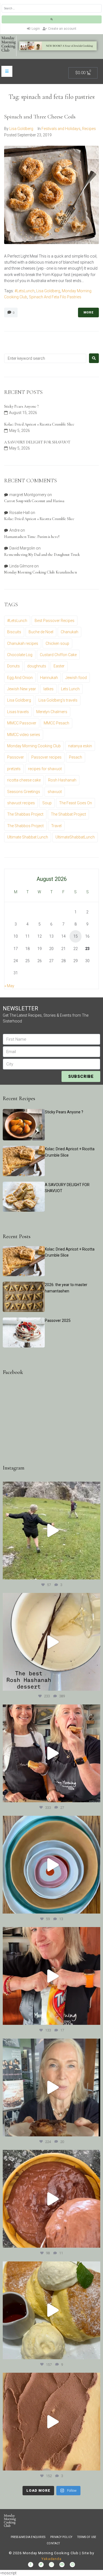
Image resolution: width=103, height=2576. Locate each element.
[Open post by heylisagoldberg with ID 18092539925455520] (51, 2422)
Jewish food (76, 678)
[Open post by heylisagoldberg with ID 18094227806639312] (51, 1531)
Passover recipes (46, 757)
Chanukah (69, 632)
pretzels (14, 769)
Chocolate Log (20, 655)
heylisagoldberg (51, 1487)
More (88, 312)
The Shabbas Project (25, 814)
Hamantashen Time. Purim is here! (32, 537)
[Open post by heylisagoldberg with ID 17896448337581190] (51, 1753)
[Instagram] (51, 2565)
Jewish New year (22, 689)
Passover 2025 (58, 1321)
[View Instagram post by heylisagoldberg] (95, 1573)
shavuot (55, 792)
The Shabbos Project (25, 826)
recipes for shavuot (45, 769)
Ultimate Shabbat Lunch (28, 837)
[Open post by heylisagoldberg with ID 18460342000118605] (51, 2199)
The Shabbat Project (68, 814)
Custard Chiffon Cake (58, 655)
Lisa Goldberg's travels (58, 700)
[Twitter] (41, 2565)
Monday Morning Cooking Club (34, 746)
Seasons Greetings (24, 792)
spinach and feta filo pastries (55, 297)
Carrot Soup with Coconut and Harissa (34, 501)
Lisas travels (18, 712)
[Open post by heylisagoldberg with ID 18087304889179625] (51, 1976)
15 (76, 936)
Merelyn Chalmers (52, 712)
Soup (47, 803)
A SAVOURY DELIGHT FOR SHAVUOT (37, 442)
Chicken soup (57, 643)
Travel (56, 826)
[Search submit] (52, 19)
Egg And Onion (20, 678)
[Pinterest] (72, 2565)
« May (9, 986)
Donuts (13, 666)
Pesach (76, 757)
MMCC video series (24, 735)
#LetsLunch (25, 291)
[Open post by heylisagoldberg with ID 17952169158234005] (51, 2087)
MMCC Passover (22, 723)
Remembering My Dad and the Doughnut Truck (42, 555)
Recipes (89, 129)
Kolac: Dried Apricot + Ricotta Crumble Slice (39, 424)
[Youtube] (62, 2565)
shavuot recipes (21, 803)
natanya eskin (80, 746)
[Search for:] (45, 358)
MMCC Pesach (56, 723)
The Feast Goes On (76, 803)
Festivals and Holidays (61, 129)
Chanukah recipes (23, 643)
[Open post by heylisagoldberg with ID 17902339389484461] (51, 1642)
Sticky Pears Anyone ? (21, 406)
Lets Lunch (70, 689)
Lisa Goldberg (21, 129)
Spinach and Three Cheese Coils (40, 117)
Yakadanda (51, 2559)
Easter (59, 666)
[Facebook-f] (31, 2565)
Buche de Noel (41, 632)
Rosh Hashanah (62, 780)
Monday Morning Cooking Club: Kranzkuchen (41, 572)
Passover (16, 757)
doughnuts (37, 666)
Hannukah (49, 678)
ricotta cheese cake (24, 780)
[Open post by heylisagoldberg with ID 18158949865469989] (51, 2310)
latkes (48, 689)
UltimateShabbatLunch (75, 837)
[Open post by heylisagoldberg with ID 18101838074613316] (51, 1865)
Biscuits (14, 632)
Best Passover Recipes (55, 621)
